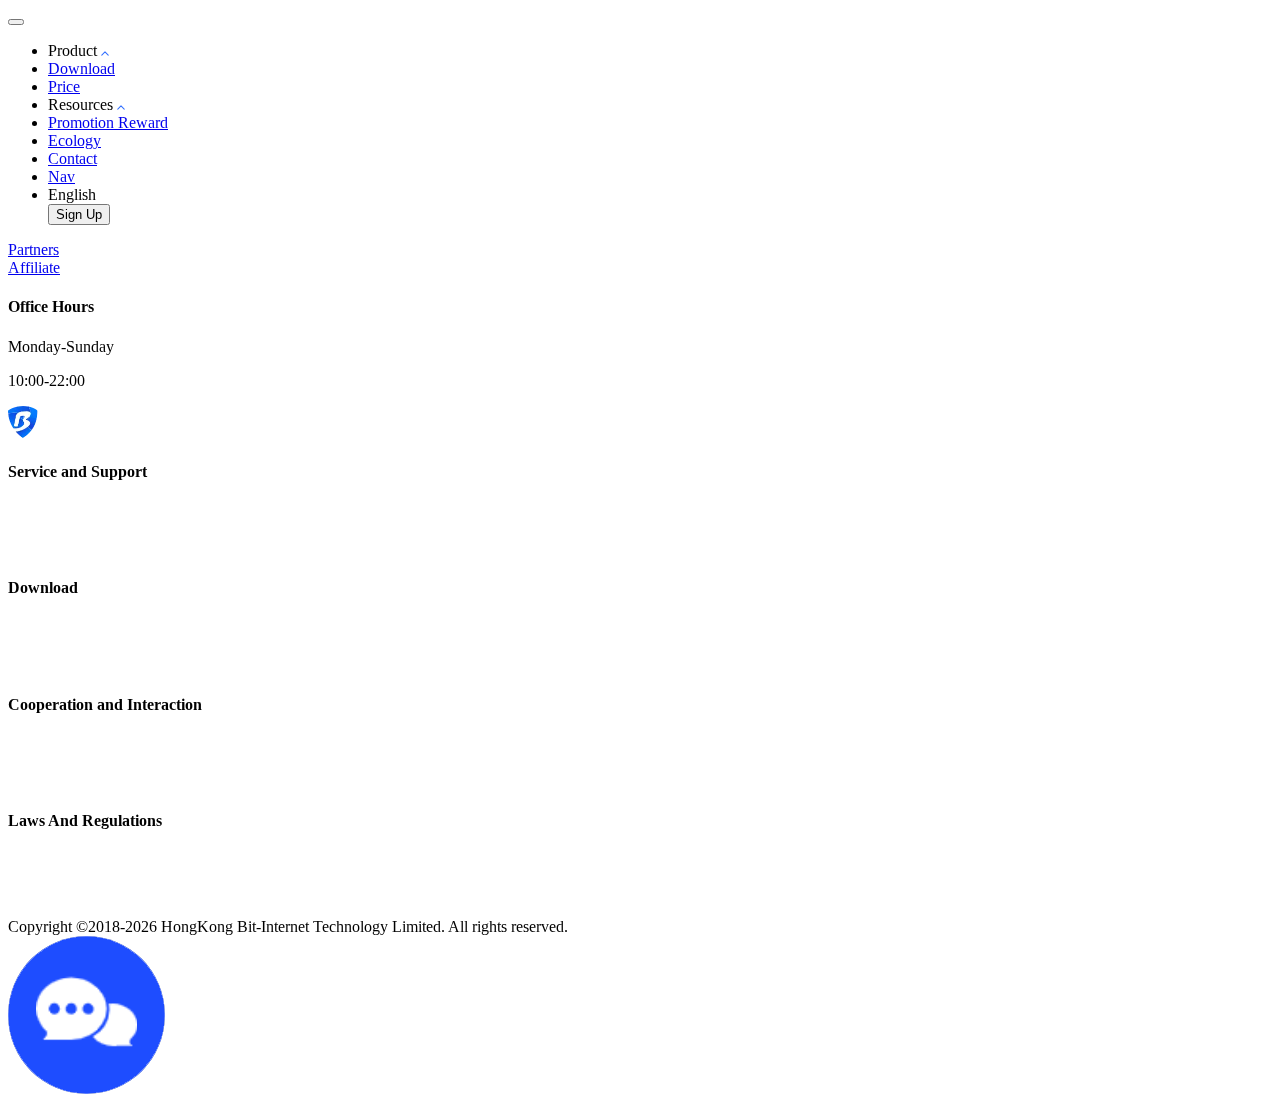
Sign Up (79, 214)
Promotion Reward (108, 122)
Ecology (74, 140)
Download (81, 68)
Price (64, 86)
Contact (72, 158)
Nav (61, 176)
